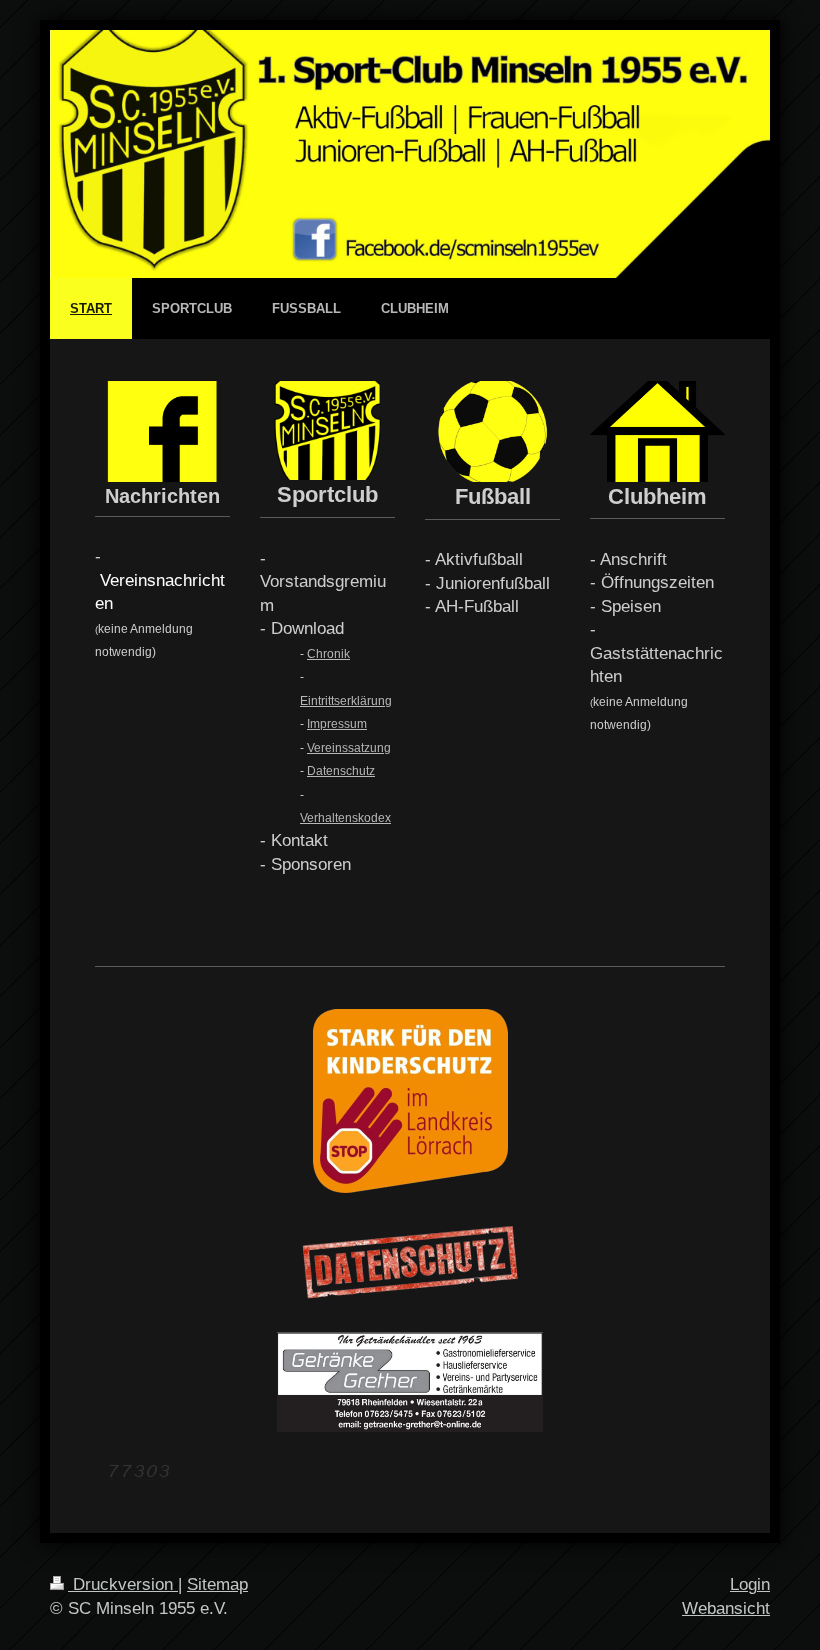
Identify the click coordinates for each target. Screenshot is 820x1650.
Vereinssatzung (349, 748)
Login (750, 1584)
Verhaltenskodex (345, 818)
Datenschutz (341, 771)
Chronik (328, 654)
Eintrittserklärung (346, 701)
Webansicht (726, 1608)
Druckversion (123, 1584)
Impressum (337, 724)
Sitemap (217, 1584)
